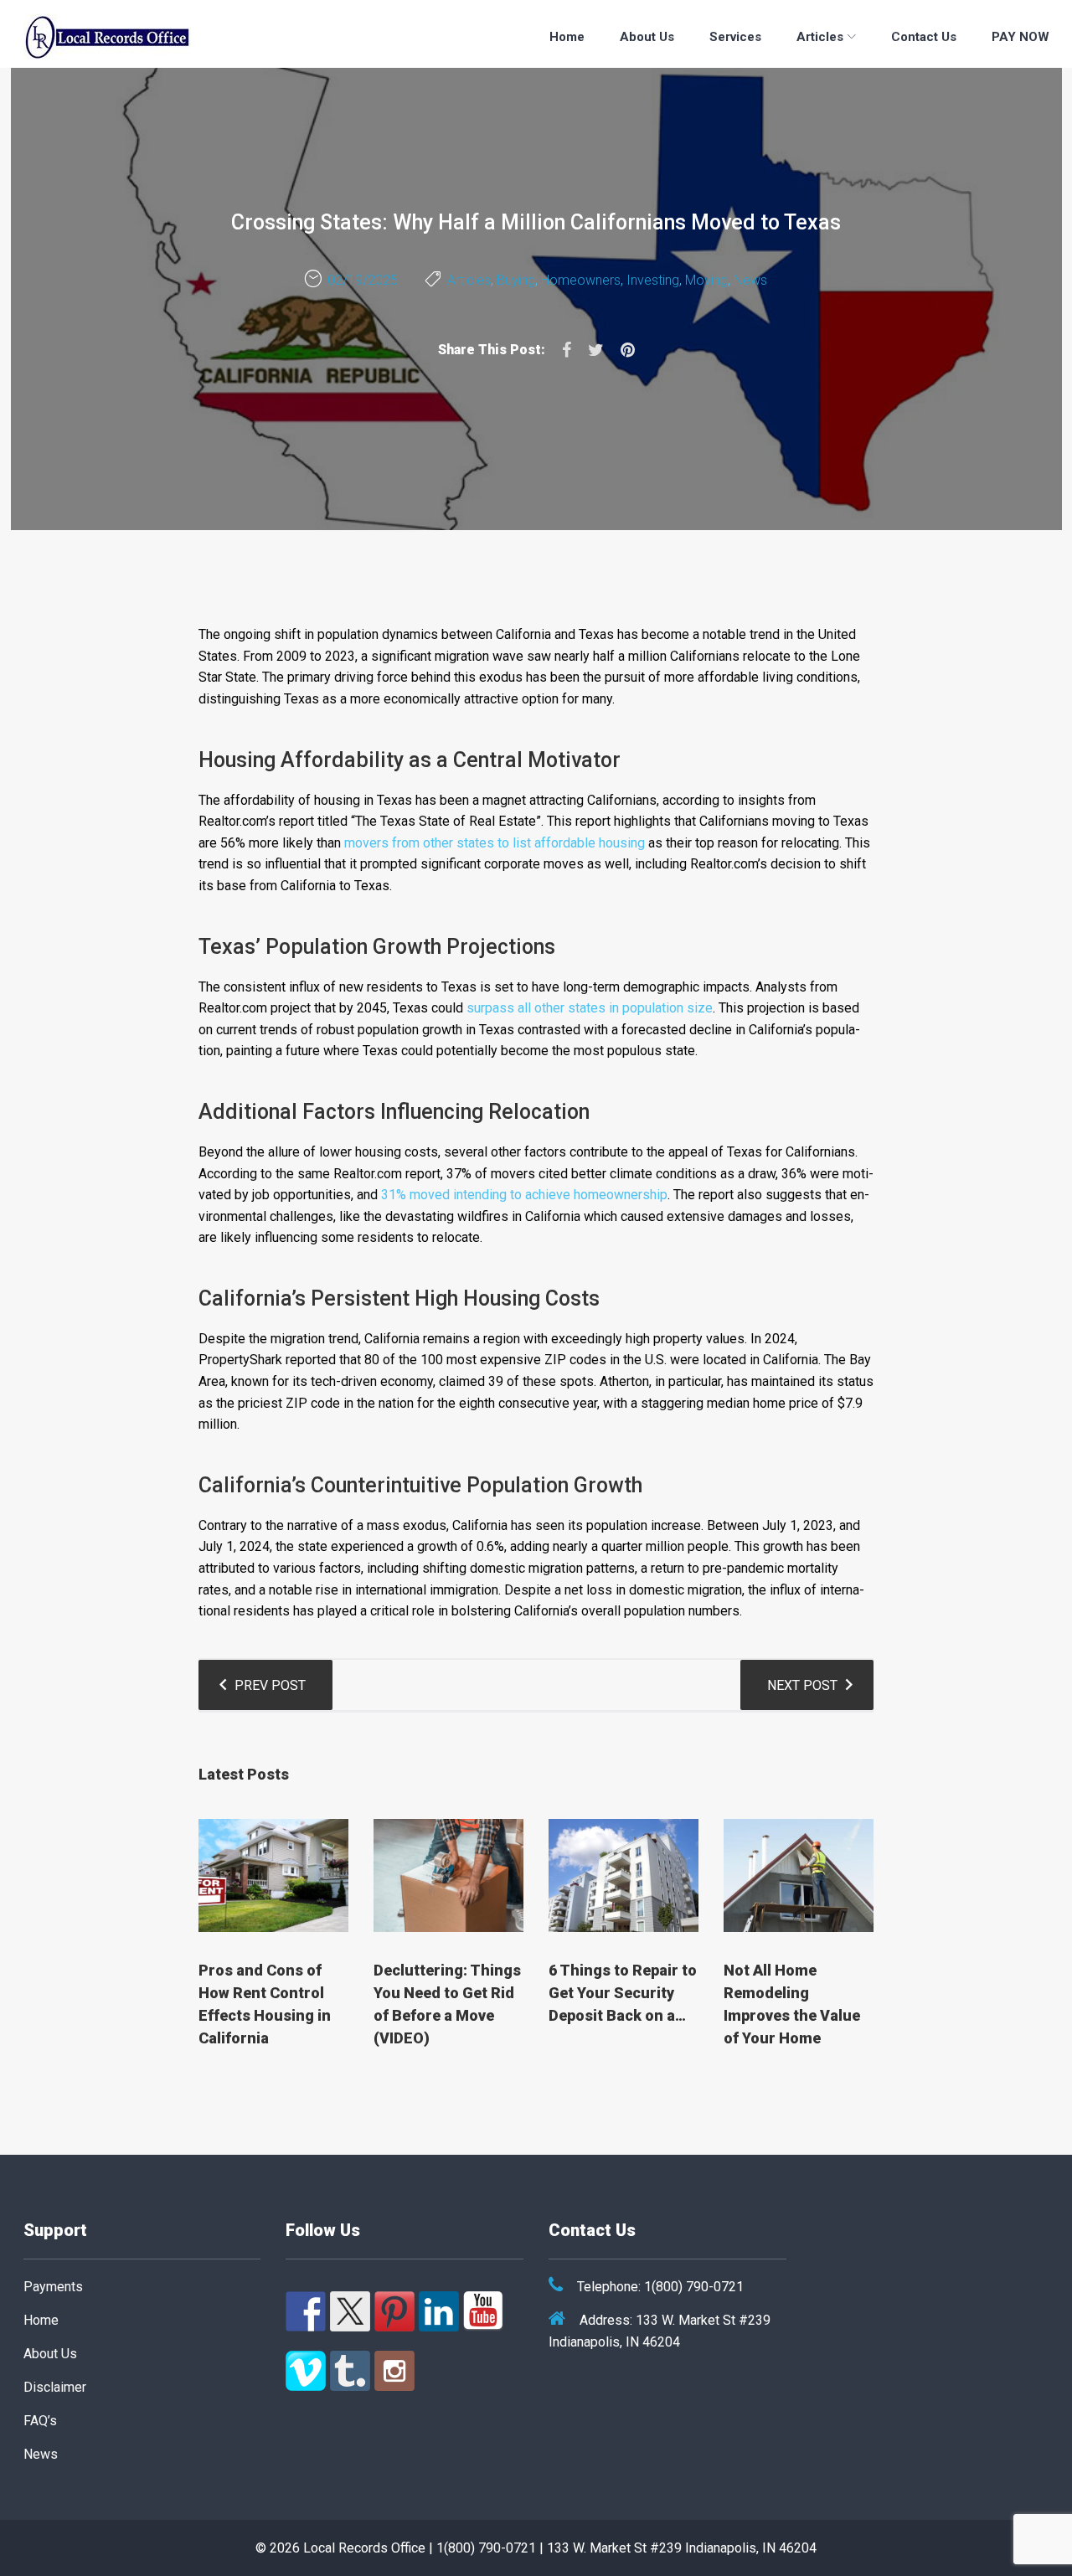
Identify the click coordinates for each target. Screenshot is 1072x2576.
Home (567, 37)
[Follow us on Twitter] (350, 2311)
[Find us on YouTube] (483, 2311)
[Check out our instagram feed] (394, 2371)
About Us (647, 37)
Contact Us (924, 37)
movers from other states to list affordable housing (495, 843)
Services (735, 37)
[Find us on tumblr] (350, 2371)
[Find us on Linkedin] (439, 2311)
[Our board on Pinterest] (394, 2311)
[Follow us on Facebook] (306, 2311)
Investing (653, 280)
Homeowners (581, 280)
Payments (53, 2287)
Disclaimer (55, 2387)
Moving (706, 280)
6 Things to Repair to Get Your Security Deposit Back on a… (623, 1993)
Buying (516, 280)
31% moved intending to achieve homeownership (524, 1195)
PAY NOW (1020, 37)
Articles (820, 37)
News (750, 280)
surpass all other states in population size (590, 1008)
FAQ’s (40, 2421)
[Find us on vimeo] (306, 2371)
